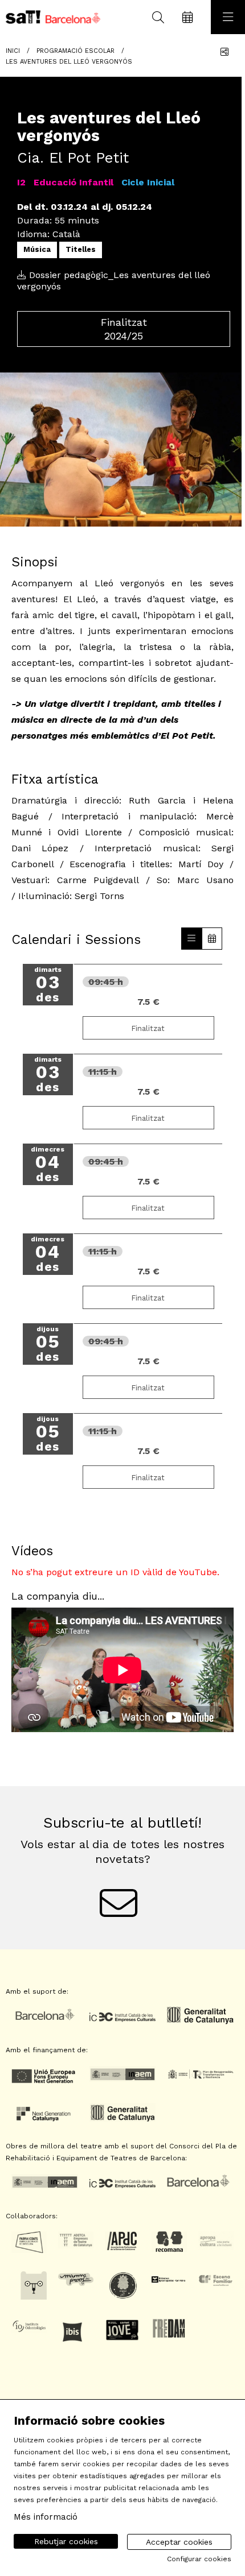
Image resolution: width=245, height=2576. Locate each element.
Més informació (46, 2517)
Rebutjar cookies (66, 2541)
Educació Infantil (73, 182)
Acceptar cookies (179, 2542)
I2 (21, 182)
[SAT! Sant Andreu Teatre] (50, 17)
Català (66, 234)
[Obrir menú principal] (228, 17)
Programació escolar (75, 51)
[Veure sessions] (191, 939)
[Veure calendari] (212, 939)
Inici (13, 51)
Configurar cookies (199, 2559)
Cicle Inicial (148, 182)
